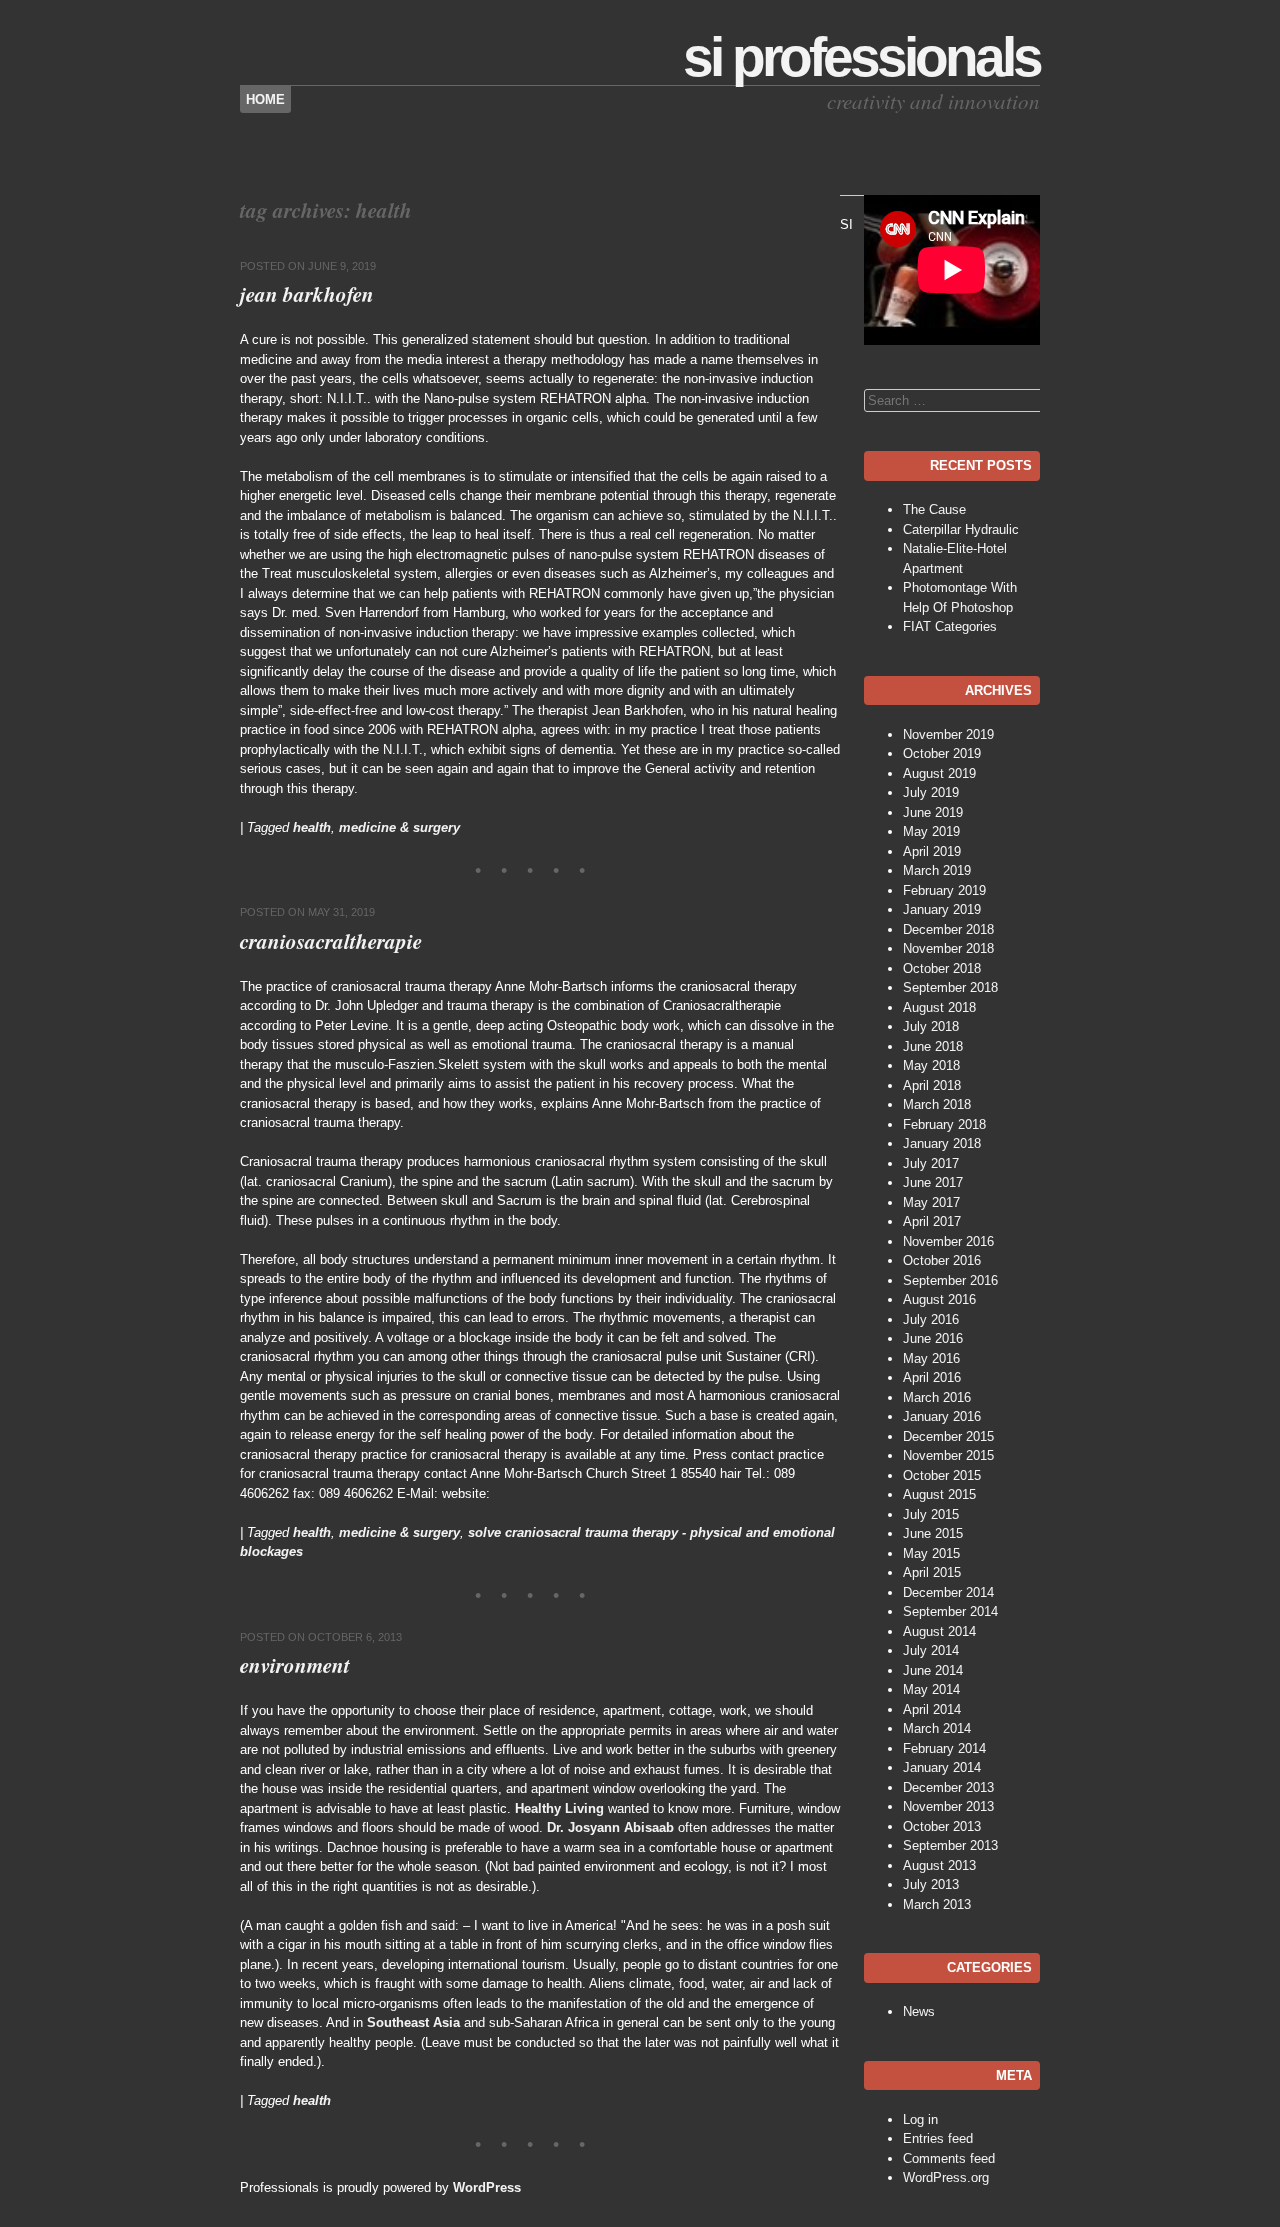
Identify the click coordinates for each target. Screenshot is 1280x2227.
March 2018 (937, 1104)
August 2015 (939, 1494)
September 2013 (950, 1845)
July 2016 (931, 1319)
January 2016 (942, 1416)
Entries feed (938, 2138)
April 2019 (932, 851)
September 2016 (950, 1280)
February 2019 (944, 890)
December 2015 (948, 1436)
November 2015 (948, 1455)
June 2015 (933, 1533)
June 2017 (933, 1182)
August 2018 (939, 1007)
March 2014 (937, 1728)
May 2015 (931, 1553)
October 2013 (942, 1826)
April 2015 (932, 1572)
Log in (920, 2119)
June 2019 (933, 812)
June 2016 (933, 1338)
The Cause (934, 509)
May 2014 (931, 1689)
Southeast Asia (413, 2022)
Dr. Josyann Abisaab (610, 1827)
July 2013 (931, 1884)
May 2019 (931, 831)
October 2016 (942, 1260)
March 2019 (937, 870)
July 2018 (931, 1026)
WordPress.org (946, 2177)
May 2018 (931, 1065)
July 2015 (931, 1514)
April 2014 (932, 1709)
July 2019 (931, 792)
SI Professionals (861, 57)
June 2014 (933, 1670)
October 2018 (942, 968)
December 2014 (948, 1592)
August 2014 (939, 1631)
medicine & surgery (399, 827)
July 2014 (931, 1650)
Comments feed (949, 2158)
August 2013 (939, 1865)
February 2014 (944, 1748)
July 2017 (931, 1163)
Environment (295, 1665)
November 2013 (948, 1806)
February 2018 (944, 1124)
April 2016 (932, 1377)
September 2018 (950, 987)
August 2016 (939, 1299)
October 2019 (942, 753)
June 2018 (933, 1046)
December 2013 (948, 1787)
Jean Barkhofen (307, 294)
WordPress (487, 2187)
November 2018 (948, 948)
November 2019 (948, 734)
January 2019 (942, 909)
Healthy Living (559, 1808)
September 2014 (950, 1611)
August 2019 (939, 773)
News (919, 2011)
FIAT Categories (950, 626)
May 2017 (931, 1202)
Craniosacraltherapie (331, 941)
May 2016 (931, 1358)
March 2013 (937, 1904)
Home (265, 99)
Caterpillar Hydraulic (961, 529)
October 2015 (942, 1475)
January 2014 (942, 1767)
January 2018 (942, 1143)
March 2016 (937, 1397)
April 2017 (932, 1221)
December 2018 (948, 929)
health (312, 827)
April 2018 (932, 1085)
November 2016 (948, 1241)
